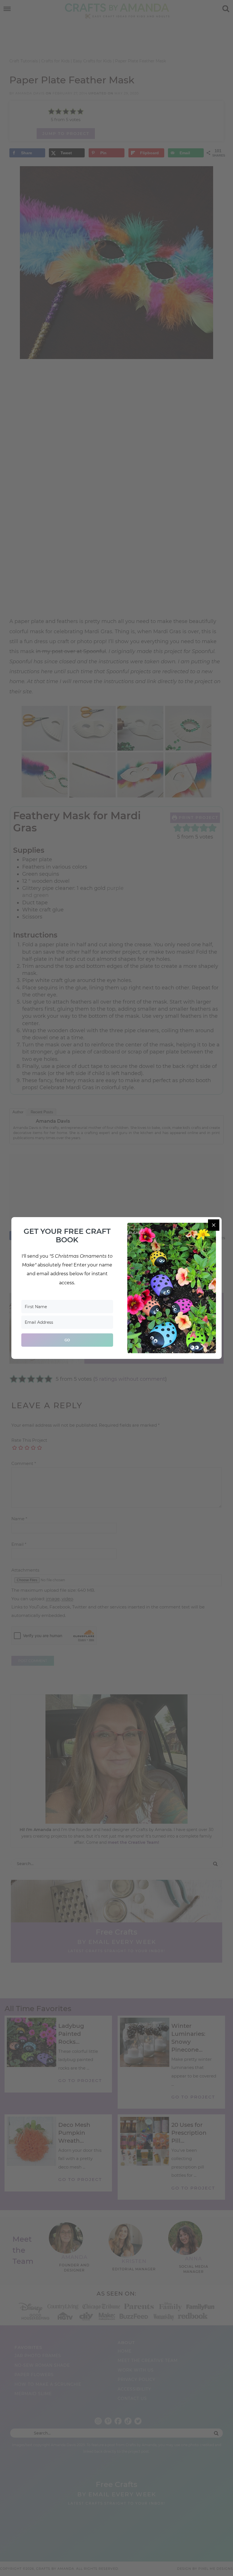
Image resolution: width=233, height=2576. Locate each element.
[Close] (214, 1225)
